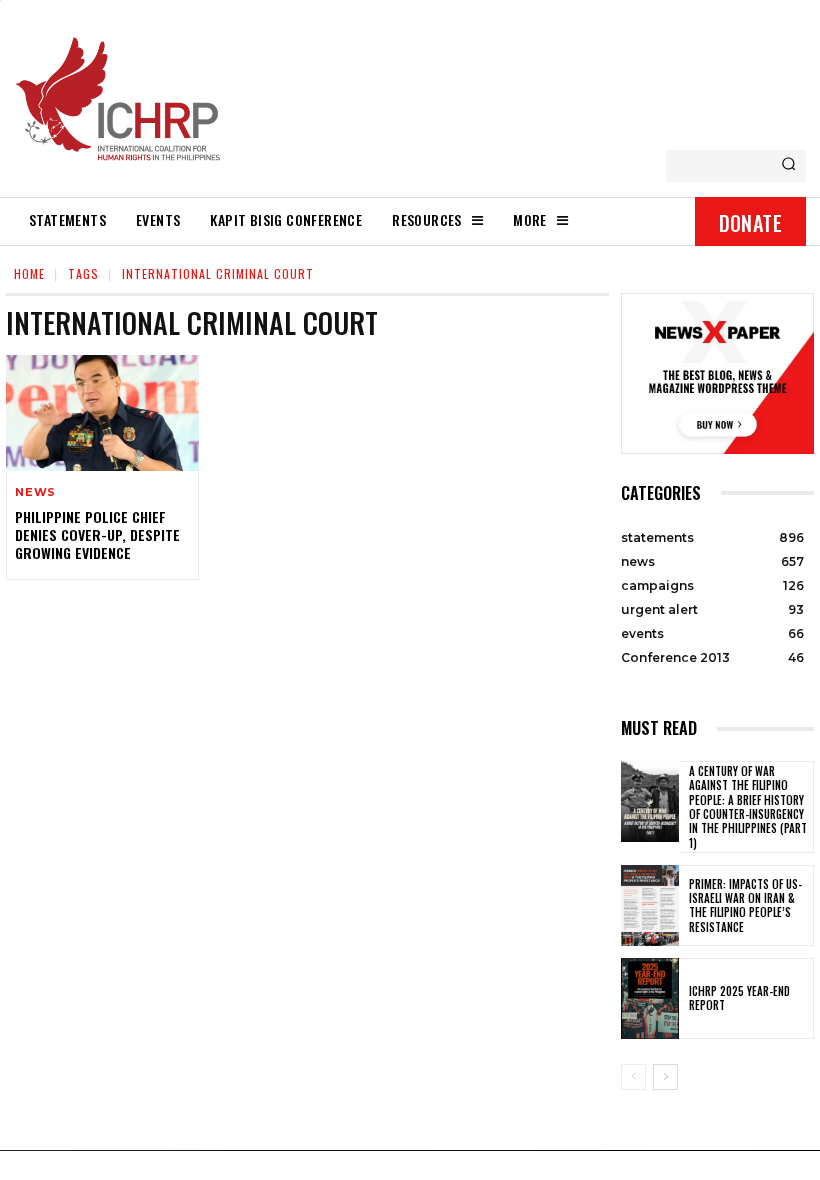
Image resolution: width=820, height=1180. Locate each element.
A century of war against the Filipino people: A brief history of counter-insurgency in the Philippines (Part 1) (748, 806)
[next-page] (665, 1077)
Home (29, 273)
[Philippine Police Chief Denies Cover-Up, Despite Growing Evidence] (102, 413)
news (35, 492)
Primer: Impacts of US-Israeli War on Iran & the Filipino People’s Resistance (745, 905)
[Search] (788, 166)
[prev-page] (633, 1077)
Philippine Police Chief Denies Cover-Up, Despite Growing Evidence (97, 534)
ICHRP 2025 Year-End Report (739, 998)
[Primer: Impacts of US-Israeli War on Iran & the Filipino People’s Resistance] (650, 905)
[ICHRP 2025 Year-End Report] (650, 998)
